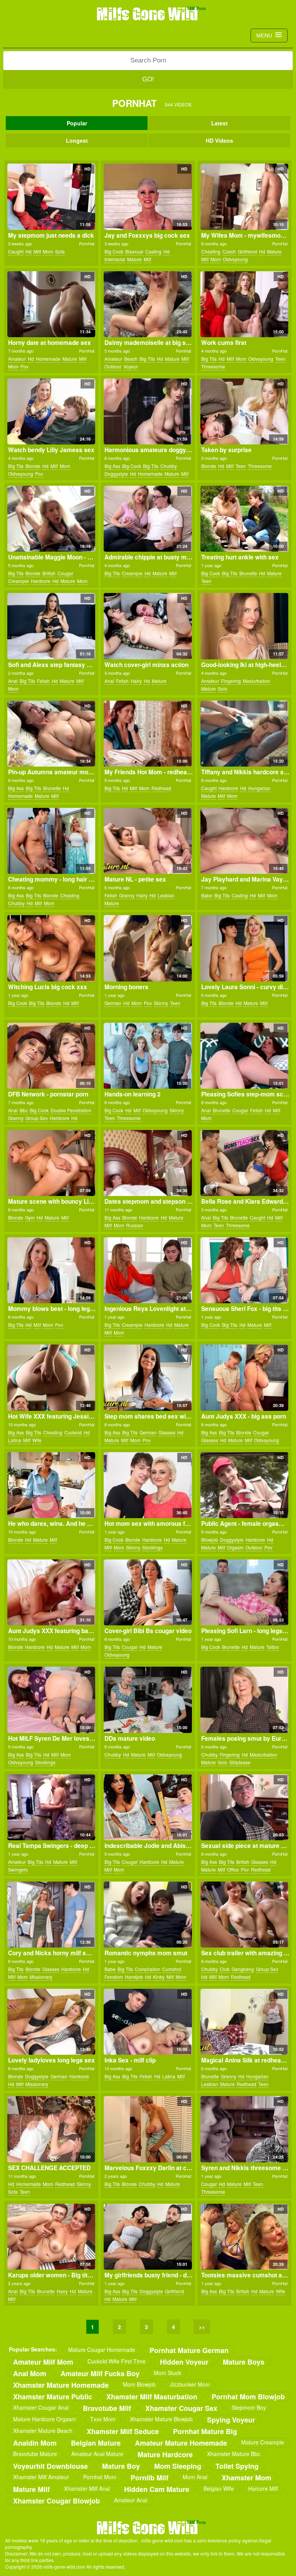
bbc (24, 1110)
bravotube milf (107, 2408)
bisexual (134, 251)
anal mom (30, 2373)
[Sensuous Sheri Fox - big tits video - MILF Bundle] (244, 1270)
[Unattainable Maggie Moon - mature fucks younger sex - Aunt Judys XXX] (51, 519)
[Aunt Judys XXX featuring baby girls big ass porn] (51, 1592)
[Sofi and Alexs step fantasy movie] (51, 626)
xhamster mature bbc (234, 2454)
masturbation (256, 681)
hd (29, 251)
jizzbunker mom (190, 2384)
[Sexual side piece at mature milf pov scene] (244, 1807)
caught (16, 251)
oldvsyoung (235, 259)
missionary (41, 1977)
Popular (77, 123)
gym (30, 1217)
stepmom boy (249, 2407)
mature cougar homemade (102, 2350)
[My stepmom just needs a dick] (51, 197)
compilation (148, 1969)
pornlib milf (150, 2477)
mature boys (244, 2362)
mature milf (31, 2489)
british (49, 573)
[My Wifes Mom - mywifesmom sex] (244, 197)
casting (153, 251)
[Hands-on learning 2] (148, 1056)
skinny (161, 1003)
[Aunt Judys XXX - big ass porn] (244, 1378)
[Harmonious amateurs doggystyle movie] (148, 411)
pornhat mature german (189, 2350)
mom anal (195, 2477)
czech (229, 251)
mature (135, 259)
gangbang (243, 1969)
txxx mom (103, 2419)
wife (37, 1440)
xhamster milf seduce (123, 2431)
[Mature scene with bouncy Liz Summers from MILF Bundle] (51, 1163)
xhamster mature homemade (61, 2385)
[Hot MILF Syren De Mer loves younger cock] (51, 1700)
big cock (114, 251)
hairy (136, 681)
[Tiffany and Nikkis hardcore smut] (244, 734)
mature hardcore (165, 2454)
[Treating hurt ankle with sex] (244, 519)
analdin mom (35, 2443)
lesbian (166, 895)
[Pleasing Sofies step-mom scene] (244, 1056)
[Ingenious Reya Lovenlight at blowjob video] (148, 1270)
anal (13, 681)
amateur (17, 359)
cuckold (73, 1432)
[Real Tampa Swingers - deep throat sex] (51, 1807)
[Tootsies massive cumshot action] (244, 2237)
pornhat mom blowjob (248, 2396)
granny (127, 895)
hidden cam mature (157, 2489)
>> (202, 2327)
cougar (65, 573)
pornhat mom (100, 2477)
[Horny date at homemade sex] (51, 304)
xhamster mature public (53, 2396)
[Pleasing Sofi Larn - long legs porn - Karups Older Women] (244, 1592)
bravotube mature (35, 2454)
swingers (18, 1869)
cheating (211, 251)
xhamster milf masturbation (152, 2396)
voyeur (131, 366)
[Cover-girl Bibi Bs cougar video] (148, 1592)
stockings (152, 1547)
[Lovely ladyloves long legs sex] (51, 2022)
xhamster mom (246, 2477)
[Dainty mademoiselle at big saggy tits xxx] (148, 304)
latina (15, 1440)
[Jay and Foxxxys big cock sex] (148, 197)
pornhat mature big (205, 2431)
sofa (60, 251)
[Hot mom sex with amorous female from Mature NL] (148, 1485)
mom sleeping (178, 2466)
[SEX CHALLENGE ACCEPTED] (51, 2129)
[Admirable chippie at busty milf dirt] (148, 519)
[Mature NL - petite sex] (148, 841)
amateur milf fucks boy (100, 2373)
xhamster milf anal (87, 2488)
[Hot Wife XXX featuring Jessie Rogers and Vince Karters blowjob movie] (51, 1378)
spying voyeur (231, 2420)
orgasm (235, 1547)
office (233, 1869)
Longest (77, 140)
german (113, 1003)
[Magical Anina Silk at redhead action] (244, 2022)
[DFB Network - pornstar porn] (51, 1056)
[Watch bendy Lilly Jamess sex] (51, 411)
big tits (147, 359)
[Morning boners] (148, 948)
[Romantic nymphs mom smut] (148, 1915)
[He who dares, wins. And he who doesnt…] (51, 1485)
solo (223, 688)
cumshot (172, 1969)
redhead (161, 788)
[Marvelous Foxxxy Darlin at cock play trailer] (148, 2129)
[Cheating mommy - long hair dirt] (51, 841)
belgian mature (96, 2443)
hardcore (41, 581)
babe (207, 895)
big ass (112, 466)
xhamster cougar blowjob (56, 2501)
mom (48, 251)
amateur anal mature (97, 2454)
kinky (159, 1977)
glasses (167, 1432)
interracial (115, 259)
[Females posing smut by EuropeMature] (244, 1700)
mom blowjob (139, 2384)
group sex (37, 1118)
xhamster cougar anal (41, 2407)
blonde (33, 466)
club (225, 1969)
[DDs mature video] (148, 1700)
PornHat (87, 243)
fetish (43, 681)
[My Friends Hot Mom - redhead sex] (148, 734)
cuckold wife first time (117, 2361)
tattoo (273, 1647)
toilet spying (237, 2466)
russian (135, 1225)
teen (280, 359)
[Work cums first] (244, 304)
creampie (18, 581)
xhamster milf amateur (41, 2477)
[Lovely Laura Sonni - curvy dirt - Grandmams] (244, 948)
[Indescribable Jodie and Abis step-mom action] (148, 1807)
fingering (231, 681)
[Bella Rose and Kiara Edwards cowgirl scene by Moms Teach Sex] (244, 1163)
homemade (48, 359)
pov (24, 366)
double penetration (71, 1110)
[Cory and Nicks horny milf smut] (51, 1915)
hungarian (259, 788)
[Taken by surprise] (244, 411)
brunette (248, 573)
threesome (213, 366)
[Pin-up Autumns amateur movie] (51, 734)
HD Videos (219, 140)
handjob (134, 1977)
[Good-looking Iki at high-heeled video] (244, 626)
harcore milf (263, 2488)
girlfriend (247, 251)
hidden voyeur (184, 2362)
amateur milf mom (43, 2362)
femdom (114, 1977)
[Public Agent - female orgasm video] (244, 1485)
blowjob (210, 1540)
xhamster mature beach (43, 2431)
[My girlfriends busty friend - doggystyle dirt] (148, 2237)
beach (131, 359)
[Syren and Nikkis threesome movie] (244, 2129)
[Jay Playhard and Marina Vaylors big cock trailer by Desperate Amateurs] (244, 841)
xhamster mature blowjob (161, 2419)
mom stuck (167, 2373)
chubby (169, 466)
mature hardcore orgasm (45, 2419)
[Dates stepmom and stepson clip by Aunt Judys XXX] (148, 1163)
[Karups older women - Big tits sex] (51, 2237)
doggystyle (116, 474)
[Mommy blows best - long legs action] (51, 1270)
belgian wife (219, 2488)
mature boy (121, 2466)
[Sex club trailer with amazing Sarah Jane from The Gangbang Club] (244, 1915)
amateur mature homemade (181, 2443)
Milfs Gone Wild (148, 14)
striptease (240, 1762)
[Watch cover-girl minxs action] (148, 626)
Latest (219, 123)
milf (37, 251)
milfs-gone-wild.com (148, 2527)
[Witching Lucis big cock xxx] (51, 948)
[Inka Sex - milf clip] (148, 2022)
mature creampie (263, 2442)
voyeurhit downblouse (50, 2466)
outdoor (113, 366)
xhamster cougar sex (181, 2408)
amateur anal (131, 2500)
